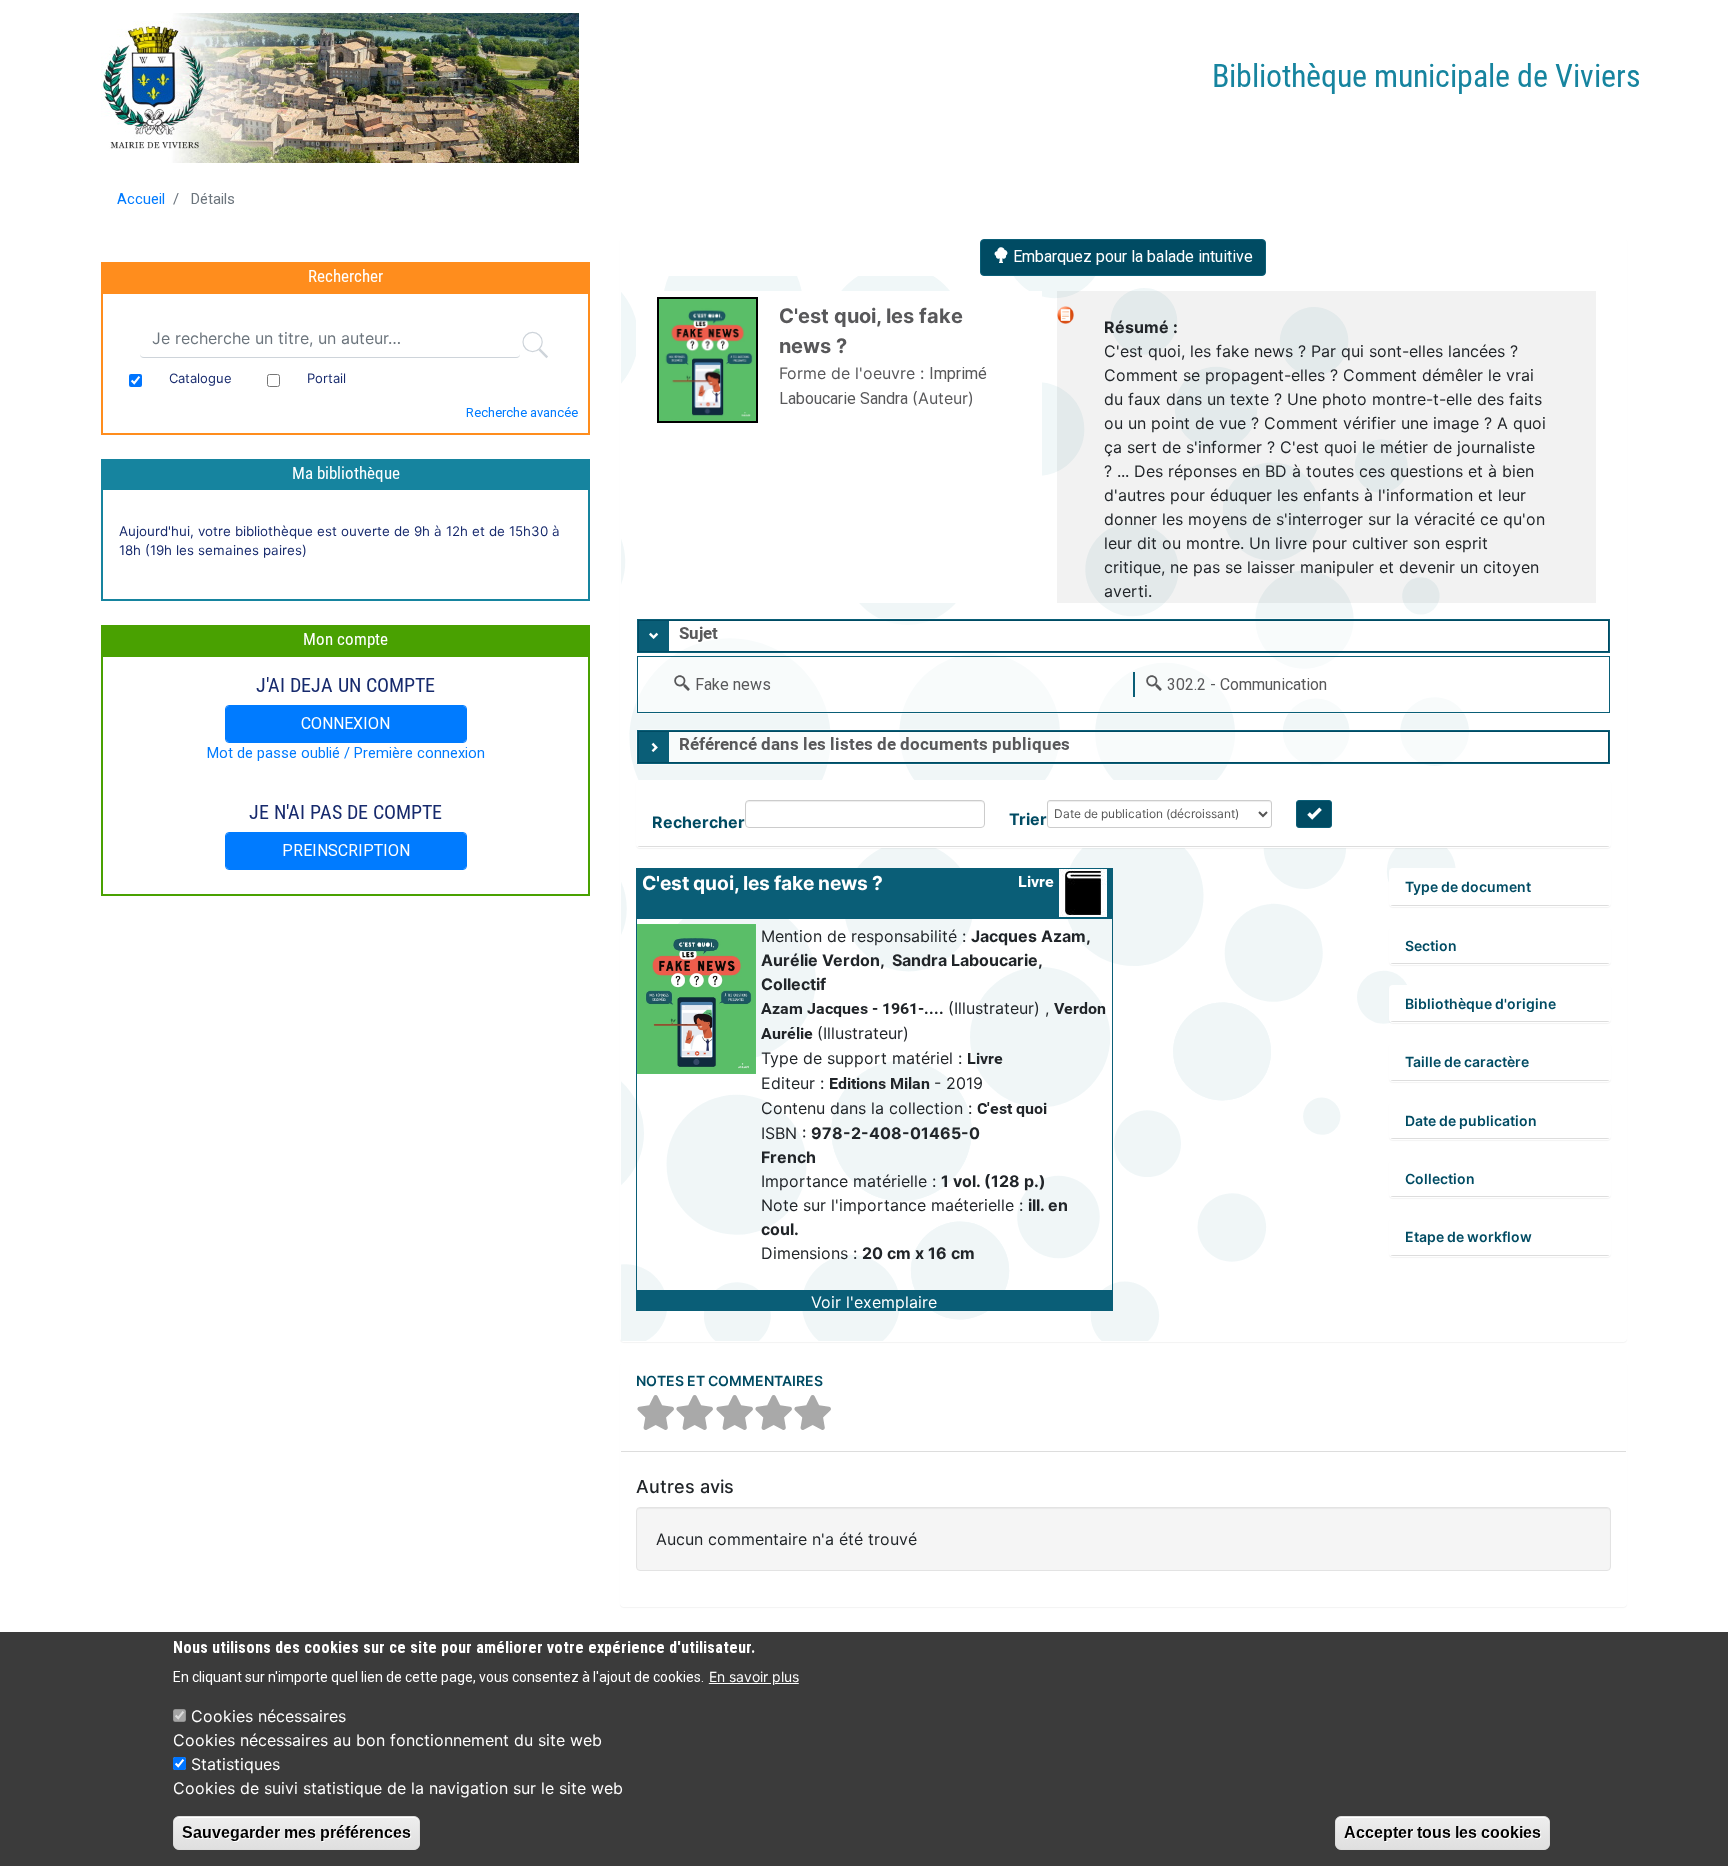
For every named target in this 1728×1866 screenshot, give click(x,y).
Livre (1036, 881)
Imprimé (958, 373)
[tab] (1123, 636)
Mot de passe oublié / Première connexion (346, 753)
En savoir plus (754, 1676)
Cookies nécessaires (268, 1716)
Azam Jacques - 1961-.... (854, 1008)
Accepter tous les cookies (1442, 1832)
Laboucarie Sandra (845, 398)
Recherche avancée (522, 412)
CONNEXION (345, 723)
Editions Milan (881, 1083)
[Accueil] (342, 88)
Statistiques (235, 1764)
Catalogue (200, 378)
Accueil (141, 199)
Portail (326, 378)
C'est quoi (1012, 1108)
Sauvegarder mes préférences (296, 1832)
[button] (874, 1300)
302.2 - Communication (1247, 684)
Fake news (733, 684)
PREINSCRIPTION (346, 850)
